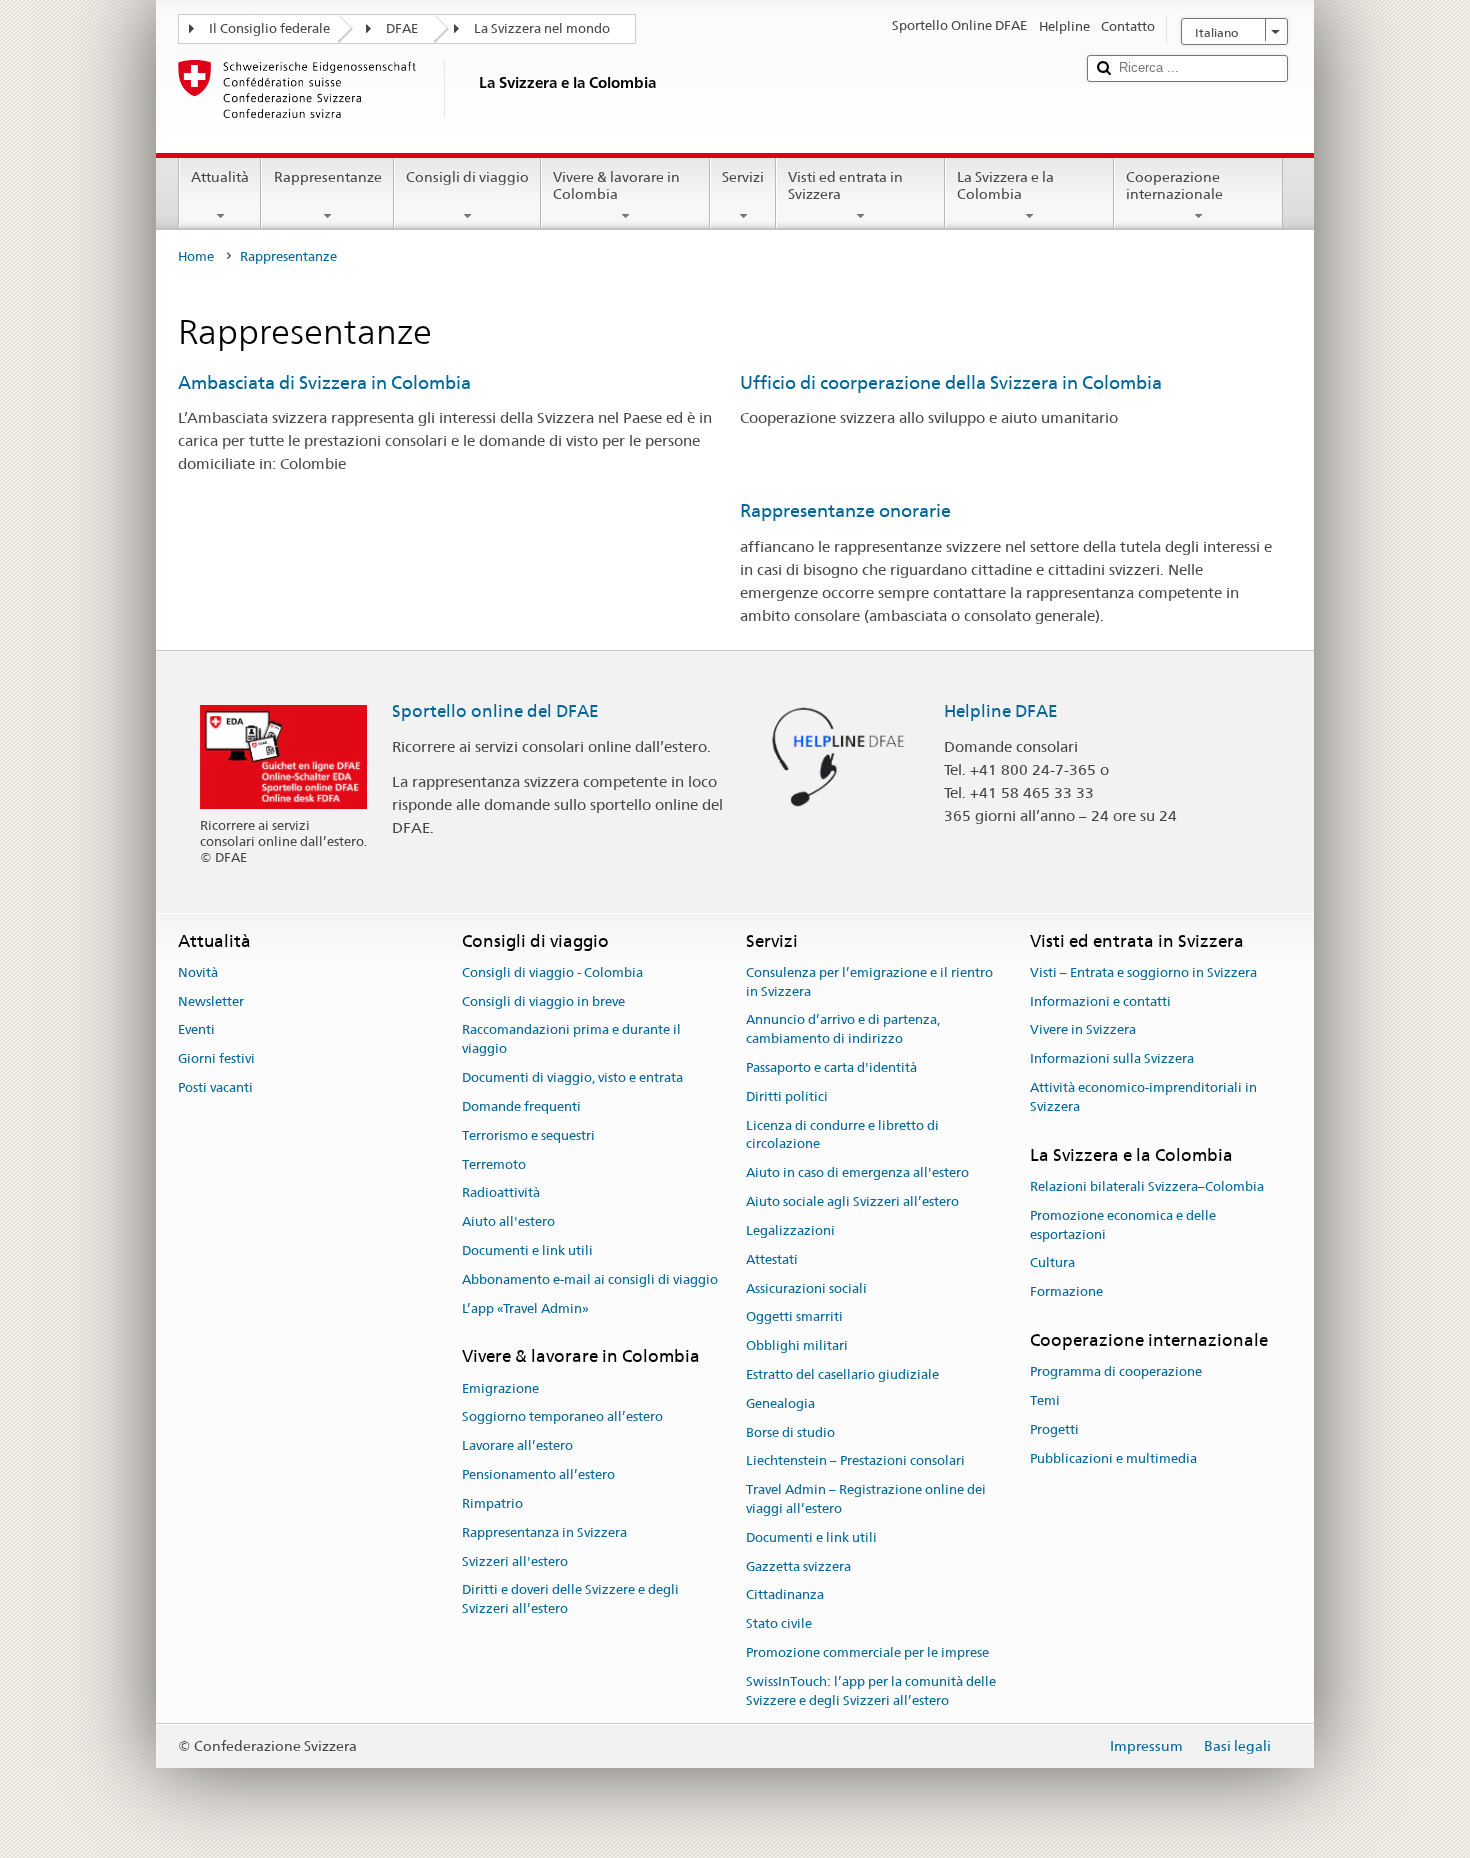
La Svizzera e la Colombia (1005, 185)
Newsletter (211, 1001)
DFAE (402, 28)
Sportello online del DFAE (495, 711)
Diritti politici (787, 1096)
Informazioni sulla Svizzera (1112, 1059)
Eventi (196, 1030)
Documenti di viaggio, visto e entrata (572, 1077)
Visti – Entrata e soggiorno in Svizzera (1143, 972)
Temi (1045, 1400)
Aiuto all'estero (508, 1221)
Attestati (772, 1259)
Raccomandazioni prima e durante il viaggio (571, 1040)
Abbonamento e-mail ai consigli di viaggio (590, 1279)
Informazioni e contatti (1100, 1001)
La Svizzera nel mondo (542, 28)
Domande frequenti (521, 1106)
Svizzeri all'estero (515, 1561)
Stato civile (779, 1624)
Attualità (220, 177)
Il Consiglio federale (269, 28)
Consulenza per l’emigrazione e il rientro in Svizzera (869, 982)
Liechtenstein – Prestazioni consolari (855, 1461)
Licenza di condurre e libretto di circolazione (842, 1135)
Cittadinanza (785, 1595)
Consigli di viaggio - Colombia (552, 972)
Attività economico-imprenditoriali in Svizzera (1143, 1097)
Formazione (1066, 1291)
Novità (198, 972)
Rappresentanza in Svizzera (544, 1532)
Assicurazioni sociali (806, 1288)
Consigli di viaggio (467, 177)
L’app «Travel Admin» (525, 1308)
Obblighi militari (797, 1345)
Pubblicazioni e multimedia (1113, 1458)
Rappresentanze (328, 177)
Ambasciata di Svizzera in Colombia (324, 382)
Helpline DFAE (1001, 711)
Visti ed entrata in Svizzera (845, 185)
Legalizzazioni (790, 1230)
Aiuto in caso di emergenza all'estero (857, 1173)
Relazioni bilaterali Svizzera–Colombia (1147, 1186)
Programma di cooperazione (1116, 1372)
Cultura (1052, 1263)
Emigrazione (500, 1388)
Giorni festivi (216, 1059)
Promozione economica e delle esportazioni (1123, 1225)
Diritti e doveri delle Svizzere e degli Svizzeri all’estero (570, 1600)
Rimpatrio (492, 1503)
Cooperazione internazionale (1174, 185)
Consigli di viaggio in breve (543, 1001)
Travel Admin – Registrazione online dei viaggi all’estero (866, 1499)
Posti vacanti (215, 1087)
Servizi (743, 177)
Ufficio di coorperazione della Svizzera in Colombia (951, 382)
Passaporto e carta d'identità (831, 1067)
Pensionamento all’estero (538, 1474)
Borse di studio (790, 1432)
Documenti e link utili (527, 1250)
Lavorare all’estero (517, 1446)
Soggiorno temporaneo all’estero (562, 1417)
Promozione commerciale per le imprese (867, 1652)
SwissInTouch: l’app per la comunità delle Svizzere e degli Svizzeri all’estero (871, 1691)
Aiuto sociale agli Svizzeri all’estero (852, 1201)
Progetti (1054, 1429)
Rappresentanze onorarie (845, 510)
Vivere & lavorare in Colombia (616, 185)
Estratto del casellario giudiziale (842, 1374)
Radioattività (501, 1193)
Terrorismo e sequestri (528, 1135)
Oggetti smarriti (794, 1317)
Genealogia (780, 1403)
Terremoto (494, 1164)
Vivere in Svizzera (1083, 1030)
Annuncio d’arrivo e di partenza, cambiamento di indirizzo (843, 1030)
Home (196, 256)
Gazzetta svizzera (798, 1566)
